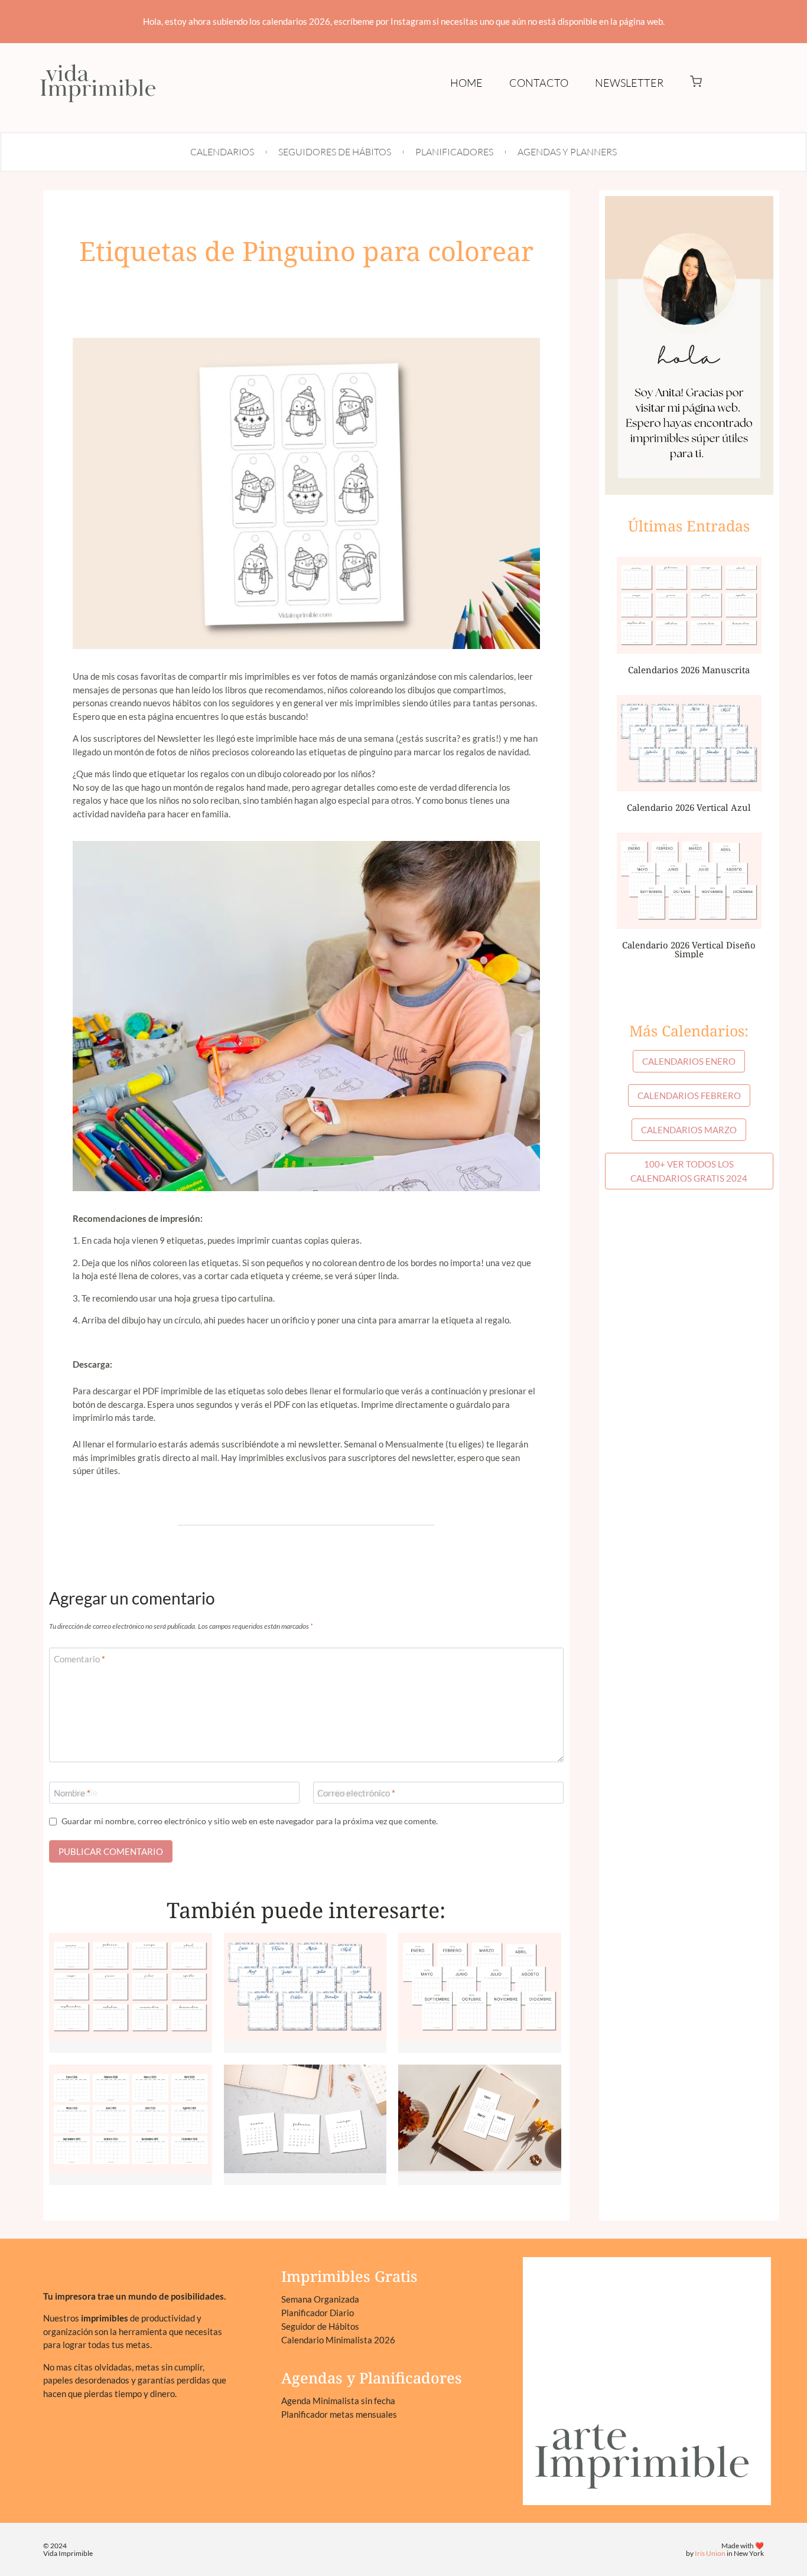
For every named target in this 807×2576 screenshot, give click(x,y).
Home (466, 83)
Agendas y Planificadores (372, 2378)
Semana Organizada (320, 2299)
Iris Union (710, 2553)
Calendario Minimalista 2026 (338, 2340)
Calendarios (222, 152)
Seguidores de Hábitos (335, 152)
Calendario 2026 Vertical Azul (689, 807)
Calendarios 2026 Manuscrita (689, 670)
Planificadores (454, 152)
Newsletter (629, 83)
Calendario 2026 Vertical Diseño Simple (689, 949)
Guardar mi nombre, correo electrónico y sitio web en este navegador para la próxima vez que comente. (250, 1821)
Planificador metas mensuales (339, 2414)
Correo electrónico (356, 1793)
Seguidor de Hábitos (320, 2326)
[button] (696, 83)
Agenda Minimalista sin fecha (338, 2401)
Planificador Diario (318, 2313)
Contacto (539, 83)
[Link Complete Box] (131, 1993)
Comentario (79, 1659)
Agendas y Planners (567, 152)
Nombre (72, 1793)
